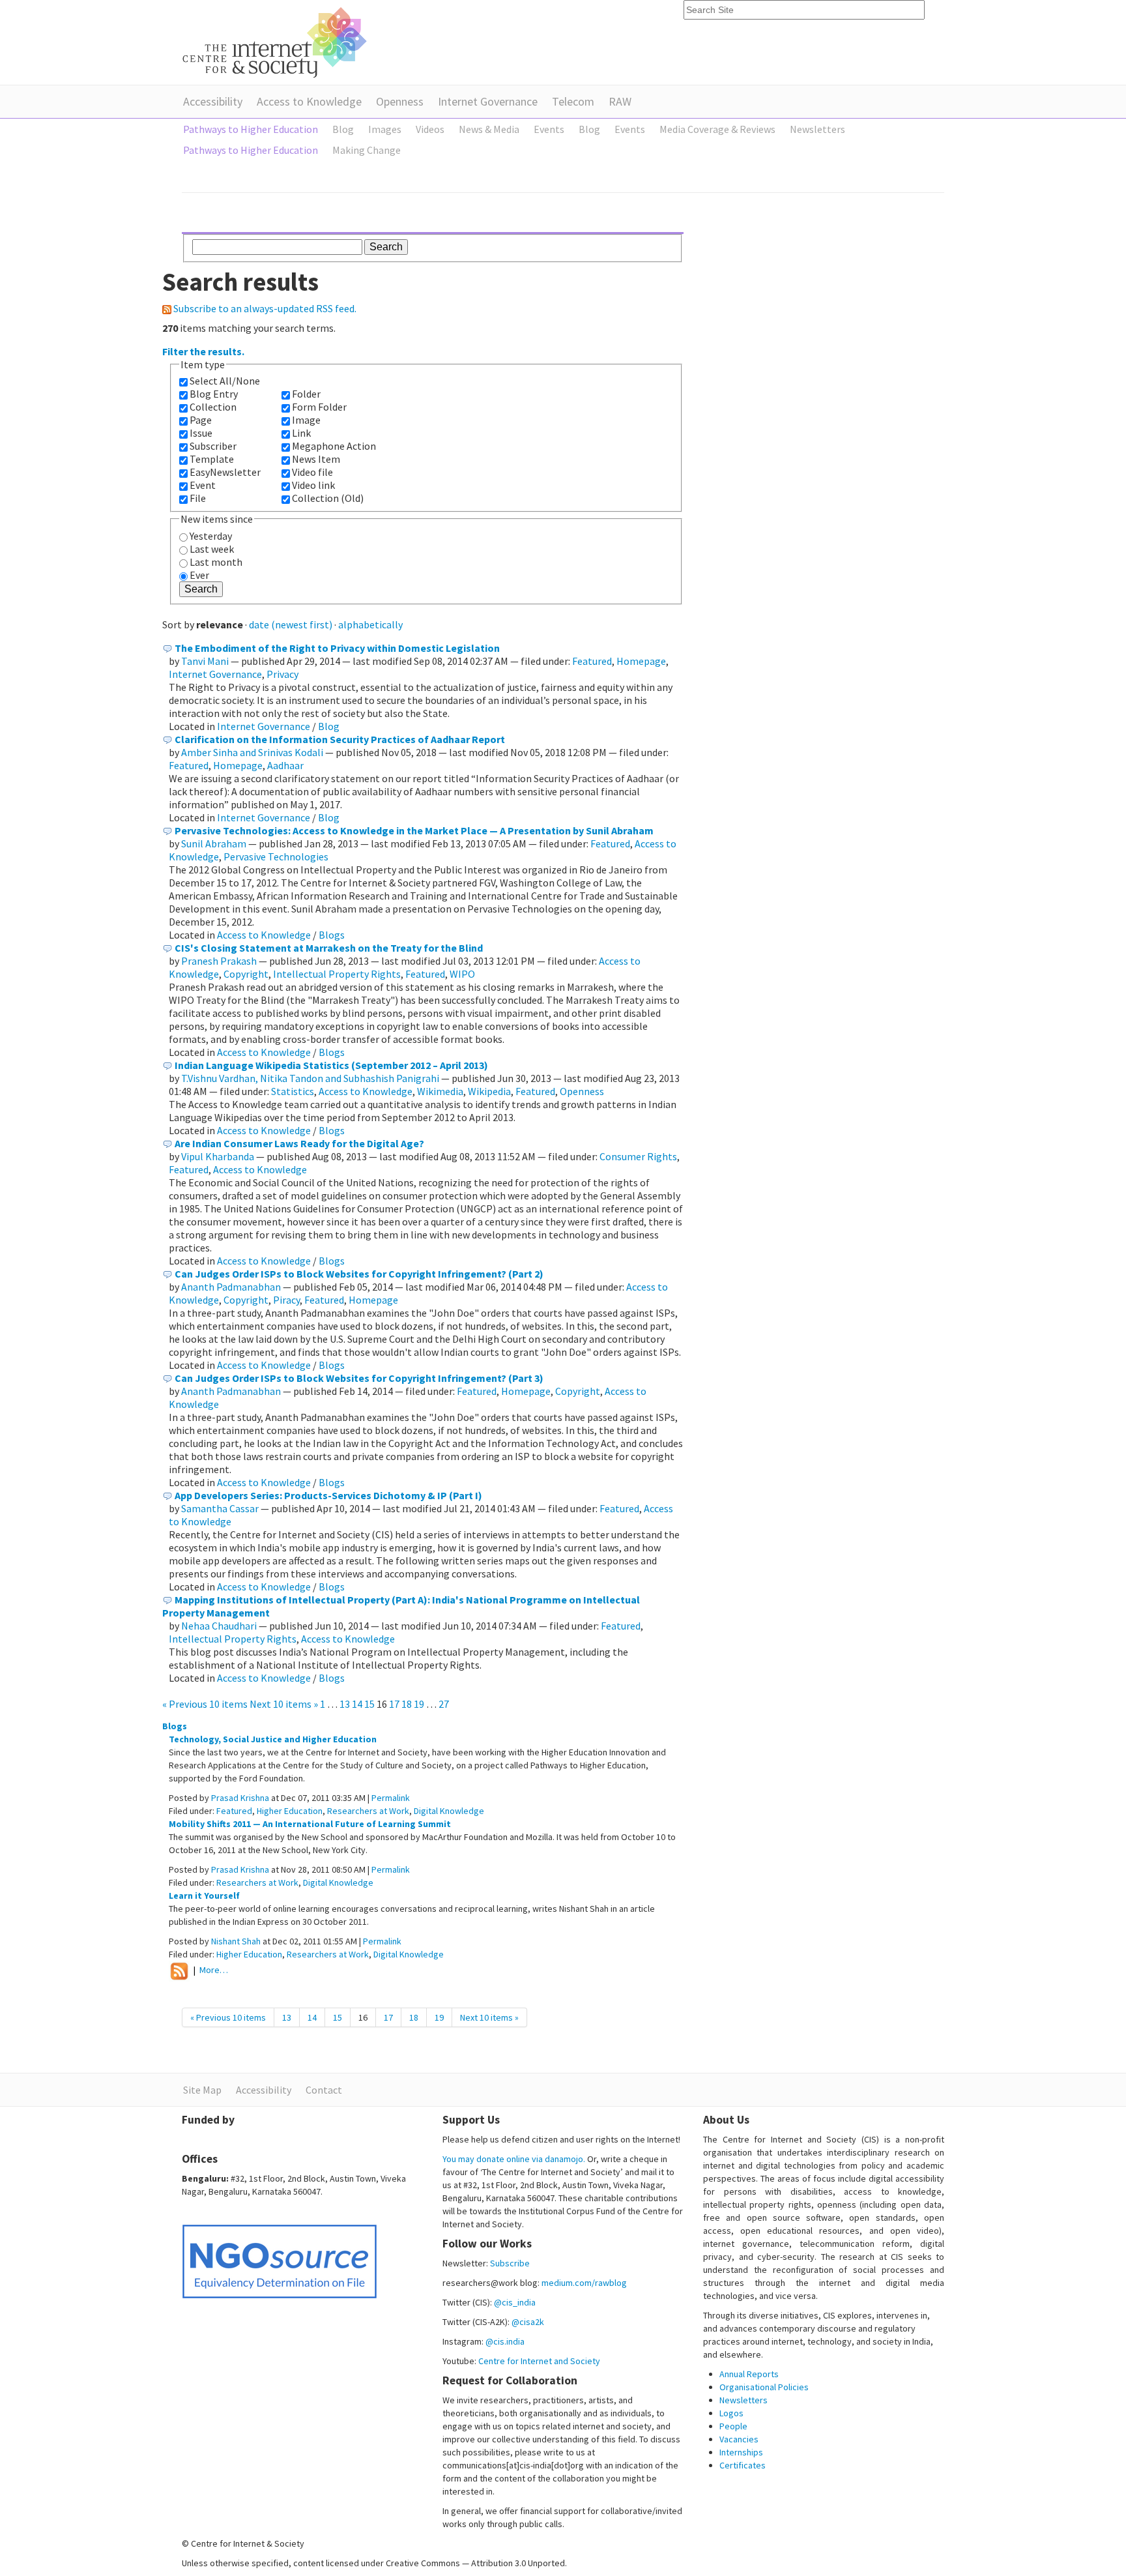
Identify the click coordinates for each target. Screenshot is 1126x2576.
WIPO (462, 974)
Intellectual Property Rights (337, 974)
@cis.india (505, 2341)
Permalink (391, 1798)
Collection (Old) (328, 498)
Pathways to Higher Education (251, 129)
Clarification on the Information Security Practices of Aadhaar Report (340, 739)
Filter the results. (203, 351)
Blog (329, 726)
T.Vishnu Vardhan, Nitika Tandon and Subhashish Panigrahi (310, 1078)
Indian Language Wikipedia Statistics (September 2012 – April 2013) (331, 1065)
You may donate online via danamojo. (514, 2159)
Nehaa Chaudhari (219, 1626)
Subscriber (213, 446)
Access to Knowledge (309, 101)
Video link (313, 485)
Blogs (332, 935)
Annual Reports (749, 2374)
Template (212, 459)
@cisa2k (528, 2322)
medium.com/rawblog (584, 2283)
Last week (212, 549)
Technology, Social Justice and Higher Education (273, 1739)
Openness (400, 101)
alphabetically (370, 624)
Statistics (293, 1091)
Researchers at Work (368, 1811)
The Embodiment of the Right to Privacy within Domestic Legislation (337, 648)
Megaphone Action (334, 446)
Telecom (573, 101)
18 (407, 1704)
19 (419, 1704)
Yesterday (211, 536)
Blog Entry (214, 394)
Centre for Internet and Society (539, 2361)
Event (203, 485)
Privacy (282, 674)
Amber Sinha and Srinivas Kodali (252, 752)
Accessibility (213, 101)
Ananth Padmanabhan (231, 1287)
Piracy (286, 1300)
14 (357, 1704)
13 (345, 1704)
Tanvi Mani (205, 661)
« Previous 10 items (206, 1704)
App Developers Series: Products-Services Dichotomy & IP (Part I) (328, 1495)
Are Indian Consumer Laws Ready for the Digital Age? (299, 1143)
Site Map (202, 2090)
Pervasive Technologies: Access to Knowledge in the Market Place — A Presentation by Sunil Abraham (414, 830)
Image (306, 420)
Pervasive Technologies (276, 856)
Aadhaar (285, 765)
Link (301, 433)
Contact (324, 2090)
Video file (312, 472)
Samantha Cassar (220, 1508)
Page (201, 420)
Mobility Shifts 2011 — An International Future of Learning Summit (310, 1824)
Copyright (246, 974)
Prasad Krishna (240, 1798)
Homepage (641, 661)
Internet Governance (488, 101)
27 (444, 1704)
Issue (201, 433)
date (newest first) (291, 624)
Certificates (743, 2465)
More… (214, 1970)
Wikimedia (440, 1091)
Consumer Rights (638, 1156)
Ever (199, 575)
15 (369, 1704)
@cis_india (515, 2302)
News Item (316, 459)
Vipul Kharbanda (218, 1156)
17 (394, 1704)
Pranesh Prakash (219, 961)
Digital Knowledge (449, 1811)
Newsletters (743, 2400)
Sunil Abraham (214, 843)
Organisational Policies (764, 2387)
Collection (213, 407)
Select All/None (225, 381)
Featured (592, 661)
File (198, 498)
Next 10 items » (285, 1704)
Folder (306, 394)
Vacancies (739, 2439)
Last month (216, 562)
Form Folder (319, 407)
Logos (731, 2413)
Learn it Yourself (204, 1895)
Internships (741, 2452)
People (733, 2426)
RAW (620, 101)
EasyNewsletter (225, 472)
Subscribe (510, 2263)
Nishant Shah (236, 1941)
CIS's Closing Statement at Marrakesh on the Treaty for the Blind (329, 948)
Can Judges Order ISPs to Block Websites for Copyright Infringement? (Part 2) (359, 1274)
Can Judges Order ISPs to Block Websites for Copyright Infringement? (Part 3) (359, 1378)
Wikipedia (489, 1091)
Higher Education (290, 1811)
